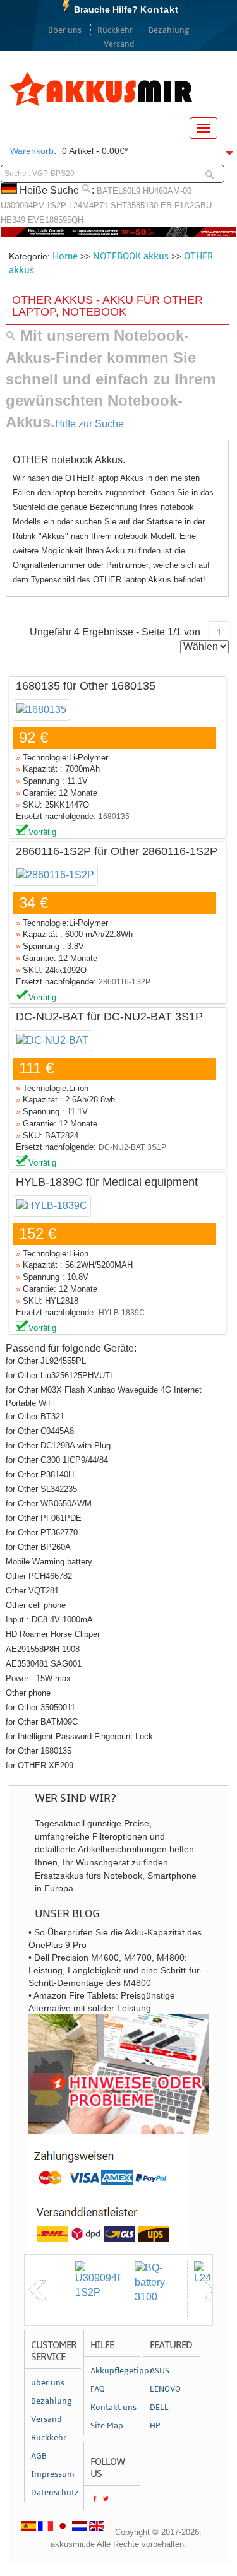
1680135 (114, 817)
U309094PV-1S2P (33, 205)
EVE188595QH (56, 220)
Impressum (53, 2474)
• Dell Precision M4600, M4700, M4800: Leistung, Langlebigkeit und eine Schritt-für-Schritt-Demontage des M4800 (116, 1970)
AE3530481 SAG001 (44, 1664)
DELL (159, 2408)
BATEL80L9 (118, 191)
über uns (65, 30)
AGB (39, 2456)
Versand (119, 44)
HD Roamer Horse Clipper (53, 1634)
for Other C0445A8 (40, 1431)
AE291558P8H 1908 (43, 1649)
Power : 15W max (38, 1678)
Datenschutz (55, 2493)
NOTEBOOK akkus (131, 256)
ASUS (160, 2371)
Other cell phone (36, 1605)
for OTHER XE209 (39, 1765)
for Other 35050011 (40, 1707)
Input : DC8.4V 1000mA (49, 1620)
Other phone (28, 1693)
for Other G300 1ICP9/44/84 (57, 1460)
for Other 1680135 (39, 1751)
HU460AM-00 (167, 191)
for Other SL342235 (41, 1489)
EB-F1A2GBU (186, 205)
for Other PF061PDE (44, 1518)
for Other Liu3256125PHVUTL (60, 1375)
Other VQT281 (32, 1591)
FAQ (98, 2389)
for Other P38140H (40, 1474)
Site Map (107, 2426)
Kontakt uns (113, 2408)
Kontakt (160, 9)
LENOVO (165, 2389)
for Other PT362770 (42, 1533)
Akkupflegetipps (115, 2371)
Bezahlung (169, 30)
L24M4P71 (88, 205)
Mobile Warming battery (49, 1562)
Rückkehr (115, 30)
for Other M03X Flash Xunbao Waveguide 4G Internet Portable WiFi (104, 1396)
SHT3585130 (134, 205)
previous (38, 2290)
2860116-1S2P (125, 982)
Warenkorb (32, 151)
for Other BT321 (35, 1416)
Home (65, 256)
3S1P (157, 1147)
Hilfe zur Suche (89, 424)
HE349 (13, 220)
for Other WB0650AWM (49, 1504)
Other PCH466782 (39, 1576)
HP (155, 2426)
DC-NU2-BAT (122, 1147)
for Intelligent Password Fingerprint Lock (79, 1736)
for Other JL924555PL (46, 1361)
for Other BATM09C (42, 1722)
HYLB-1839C (122, 1313)
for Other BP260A (38, 1547)
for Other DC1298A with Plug (58, 1445)
